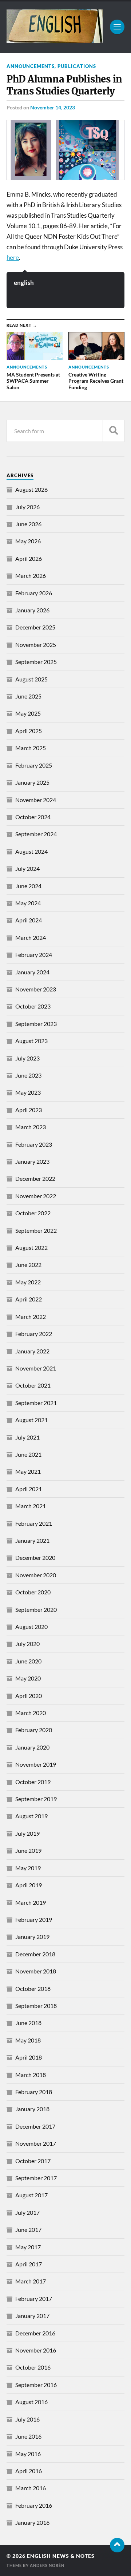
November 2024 (36, 800)
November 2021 (36, 1368)
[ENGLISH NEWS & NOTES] (55, 40)
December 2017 (35, 2126)
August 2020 (31, 1627)
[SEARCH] (114, 431)
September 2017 (36, 2178)
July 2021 (27, 1437)
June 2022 (28, 1265)
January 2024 (32, 972)
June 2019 (28, 1850)
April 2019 (29, 1885)
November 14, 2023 (53, 107)
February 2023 (34, 1144)
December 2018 (35, 1954)
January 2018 (32, 2109)
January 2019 (32, 1937)
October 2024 (33, 817)
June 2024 (28, 886)
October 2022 (33, 1213)
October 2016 (33, 2367)
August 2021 (31, 1420)
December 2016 (35, 2333)
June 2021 (28, 1454)
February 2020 (34, 1730)
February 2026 (34, 593)
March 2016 (31, 2488)
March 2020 (31, 1713)
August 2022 (31, 1247)
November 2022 (36, 1196)
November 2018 (36, 1971)
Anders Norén (47, 2565)
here (13, 257)
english (24, 283)
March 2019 (31, 1902)
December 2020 (35, 1557)
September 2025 (36, 662)
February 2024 (34, 955)
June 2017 (28, 2229)
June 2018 (28, 2023)
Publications (77, 66)
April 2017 (29, 2264)
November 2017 (36, 2143)
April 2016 (29, 2471)
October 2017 (33, 2161)
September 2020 (36, 1609)
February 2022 (34, 1334)
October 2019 (33, 1782)
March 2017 (31, 2281)
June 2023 (28, 1075)
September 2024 (36, 834)
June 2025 (28, 696)
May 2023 (28, 1092)
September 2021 (36, 1403)
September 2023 (36, 1024)
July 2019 (27, 1833)
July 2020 (27, 1644)
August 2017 (31, 2195)
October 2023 (33, 1006)
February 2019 (34, 1919)
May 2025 (28, 713)
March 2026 (31, 575)
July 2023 (27, 1058)
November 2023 (36, 989)
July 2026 (27, 507)
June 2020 (28, 1661)
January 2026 (32, 610)
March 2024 (31, 937)
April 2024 (29, 920)
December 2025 (35, 627)
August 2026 (31, 489)
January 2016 (32, 2522)
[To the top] (117, 2545)
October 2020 (33, 1592)
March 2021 (31, 1506)
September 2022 (36, 1230)
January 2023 (32, 1161)
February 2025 (34, 765)
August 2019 (31, 1816)
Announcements (31, 66)
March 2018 (31, 2075)
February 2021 (34, 1523)
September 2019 (36, 1799)
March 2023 (31, 1127)
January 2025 (32, 782)
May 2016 (28, 2454)
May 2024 (28, 903)
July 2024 (27, 868)
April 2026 (29, 558)
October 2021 (33, 1385)
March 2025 (31, 748)
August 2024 (31, 851)
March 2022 (31, 1317)
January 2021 (32, 1540)
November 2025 (36, 645)
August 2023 (31, 1041)
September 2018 (36, 2006)
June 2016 (28, 2436)
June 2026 (28, 524)
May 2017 (28, 2247)
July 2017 (27, 2212)
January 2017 (32, 2316)
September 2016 (36, 2385)
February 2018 (34, 2092)
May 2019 (28, 1868)
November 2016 (36, 2350)
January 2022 (32, 1351)
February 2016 (34, 2505)
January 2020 (32, 1747)
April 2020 (29, 1696)
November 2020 (36, 1575)
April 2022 (29, 1299)
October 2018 (33, 1989)
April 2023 (29, 1110)
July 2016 (27, 2419)
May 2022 (28, 1282)
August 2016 (31, 2402)
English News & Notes (61, 2556)
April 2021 (29, 1489)
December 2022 (35, 1178)
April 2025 (29, 731)
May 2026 (28, 541)
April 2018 (29, 2057)
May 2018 (28, 2040)
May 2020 (28, 1678)
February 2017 (34, 2299)
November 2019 (36, 1764)
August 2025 (31, 679)
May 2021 (28, 1471)
